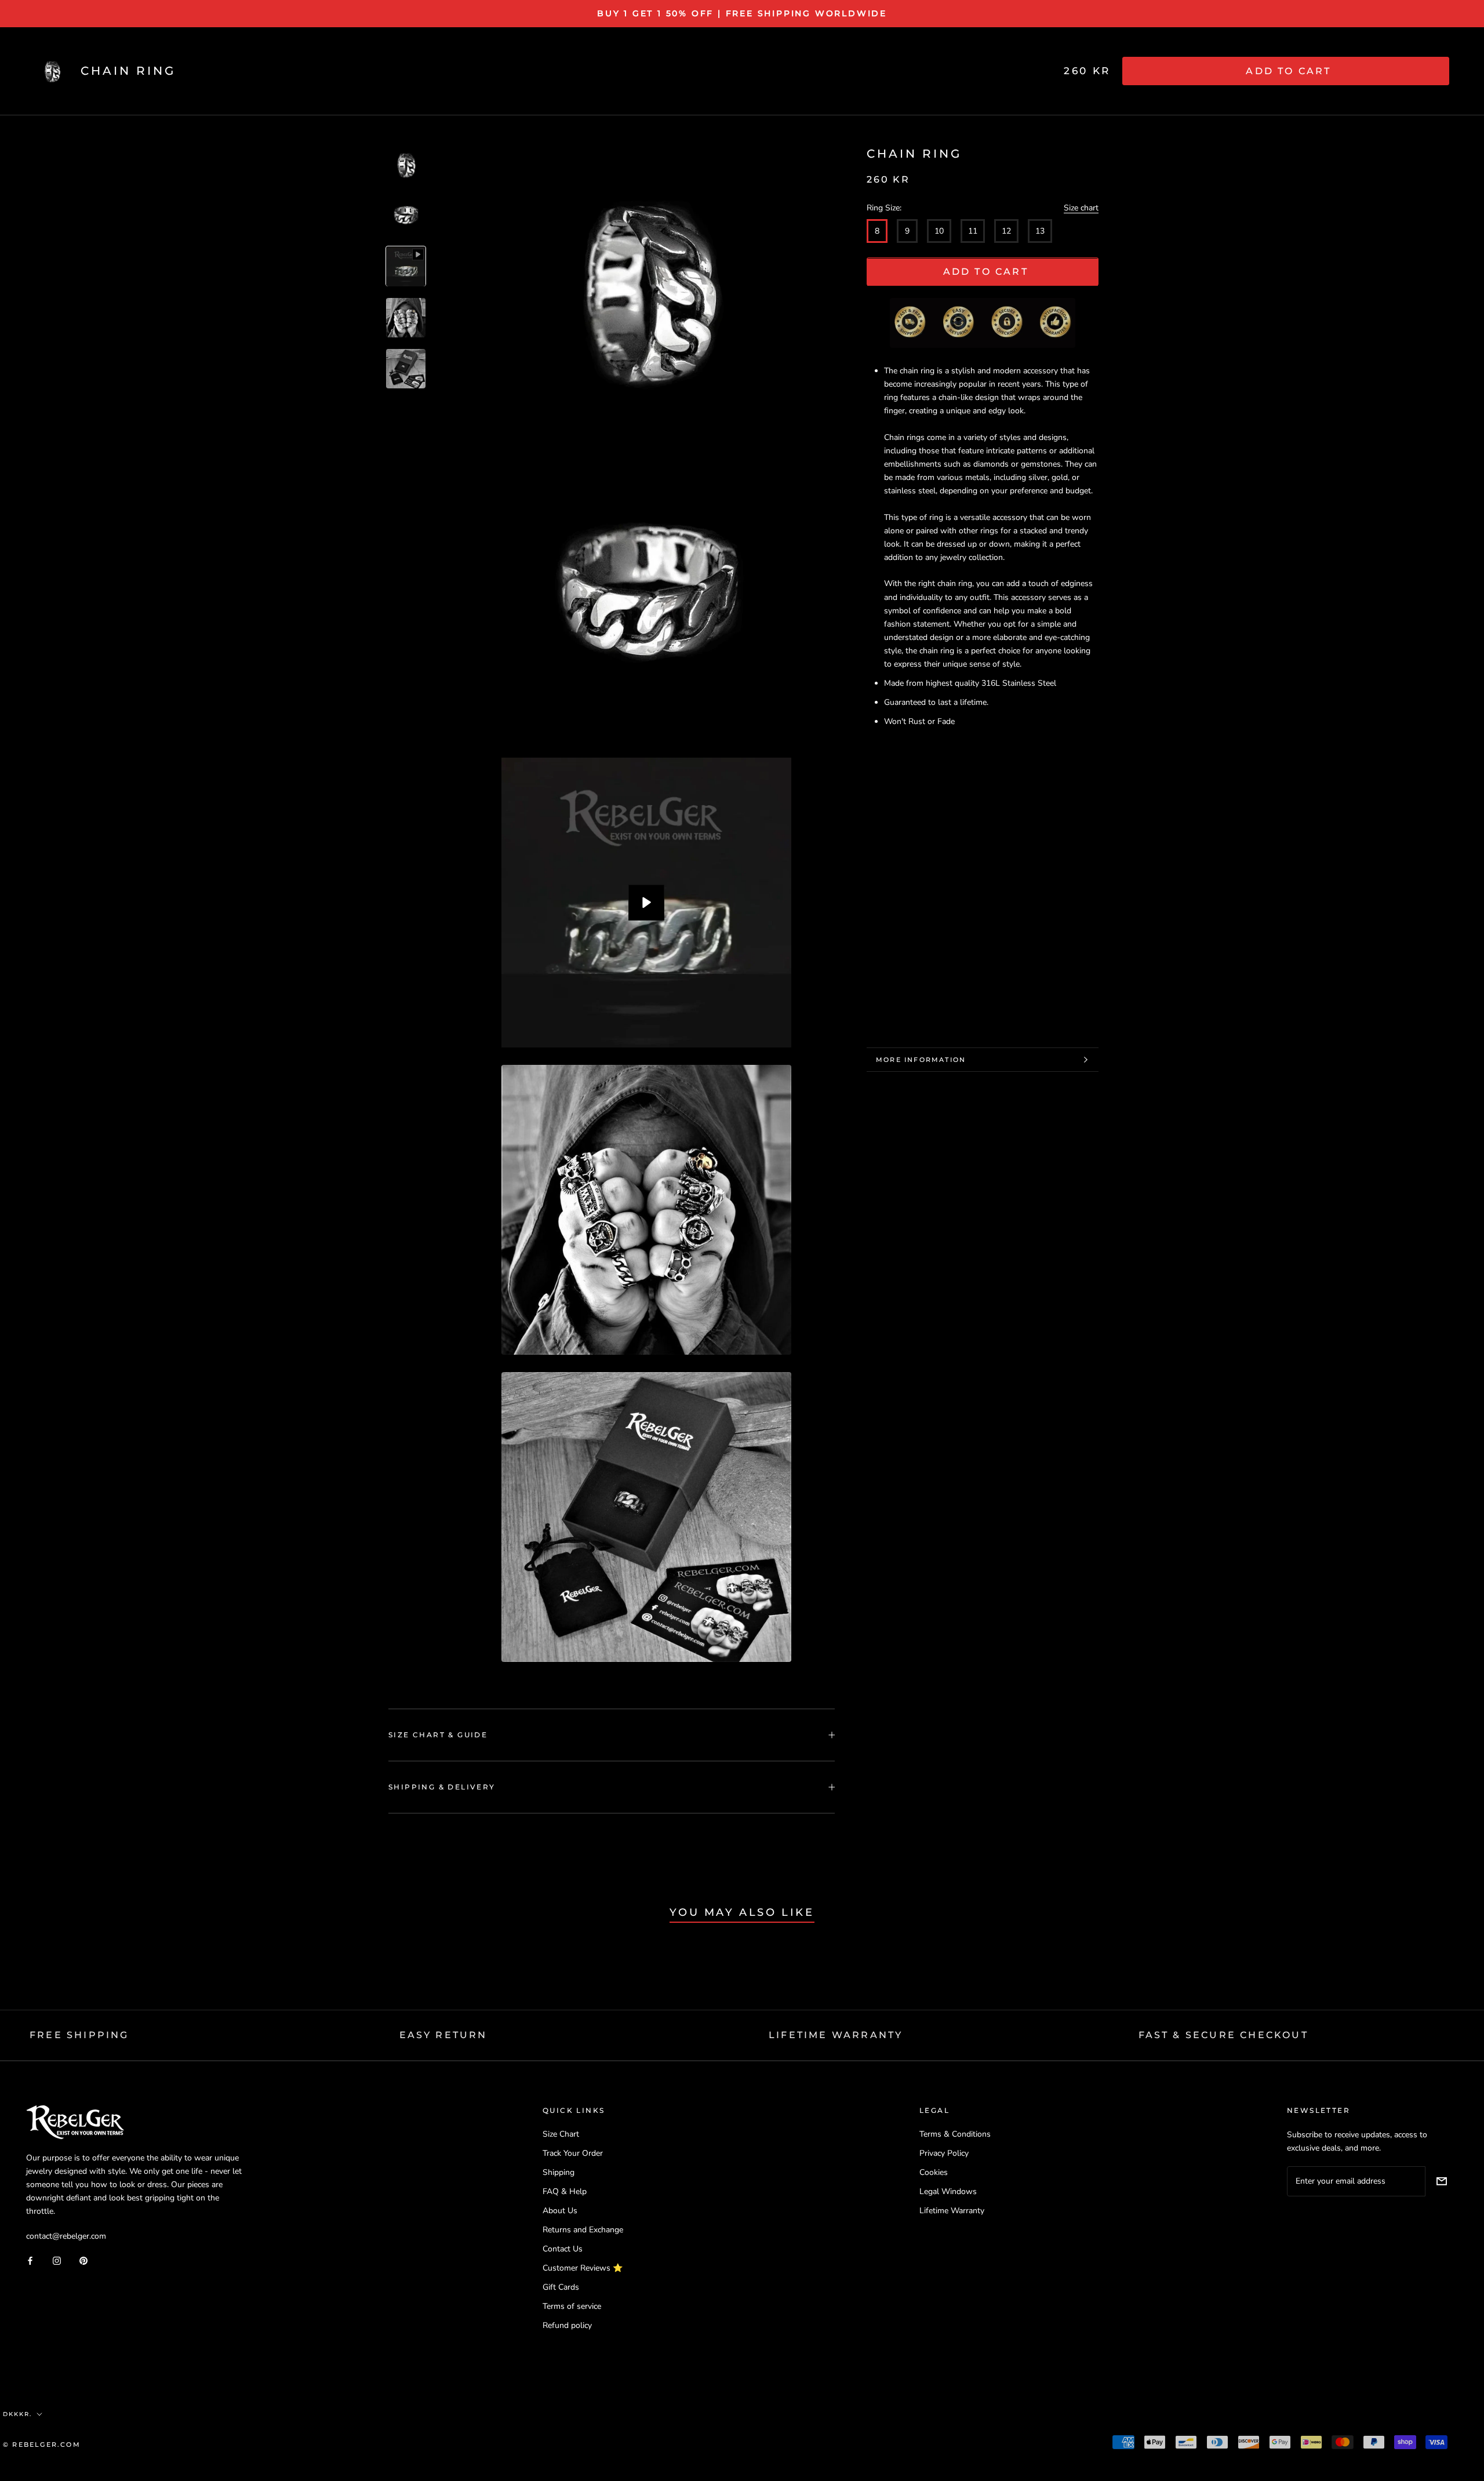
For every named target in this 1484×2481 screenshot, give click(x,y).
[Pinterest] (83, 2260)
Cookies (934, 2172)
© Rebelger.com (42, 2444)
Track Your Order (573, 2153)
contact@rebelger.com (66, 2236)
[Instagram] (57, 2260)
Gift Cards (561, 2287)
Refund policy (567, 2325)
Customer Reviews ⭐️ (583, 2268)
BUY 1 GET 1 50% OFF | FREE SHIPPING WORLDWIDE (742, 13)
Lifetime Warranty (952, 2211)
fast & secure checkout (1223, 2035)
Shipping (559, 2172)
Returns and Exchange (583, 2230)
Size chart (1081, 208)
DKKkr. (17, 2414)
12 (1006, 232)
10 (939, 232)
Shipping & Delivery (442, 1787)
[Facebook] (30, 2260)
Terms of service (572, 2306)
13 (1040, 232)
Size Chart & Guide (438, 1735)
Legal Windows (948, 2191)
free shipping (79, 2035)
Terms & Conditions (955, 2134)
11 (973, 232)
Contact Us (563, 2249)
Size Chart (561, 2134)
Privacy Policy (944, 2153)
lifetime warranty (836, 2035)
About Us (560, 2211)
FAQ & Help (565, 2191)
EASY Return (443, 2035)
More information (921, 1060)
